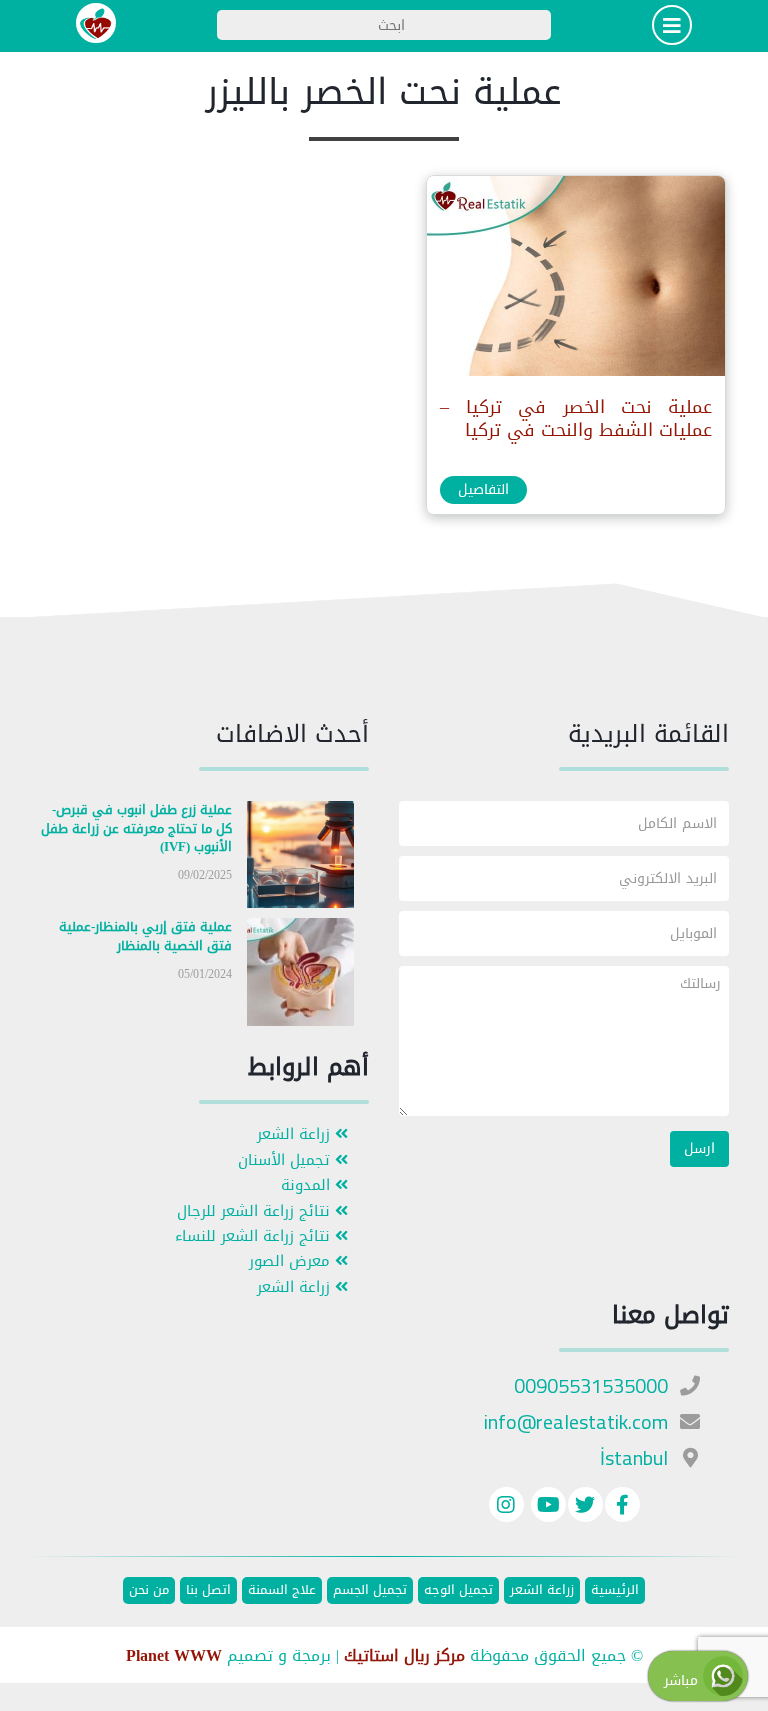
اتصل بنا (208, 1590)
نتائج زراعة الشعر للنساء (255, 1236)
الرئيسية (615, 1590)
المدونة (308, 1185)
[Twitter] (585, 1507)
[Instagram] (506, 1507)
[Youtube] (546, 1507)
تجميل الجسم (370, 1590)
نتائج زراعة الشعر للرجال (256, 1211)
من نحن (149, 1590)
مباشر (683, 1680)
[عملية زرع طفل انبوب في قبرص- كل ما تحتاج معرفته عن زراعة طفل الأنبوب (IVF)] (301, 858)
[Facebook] (622, 1507)
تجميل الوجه (458, 1590)
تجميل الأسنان (286, 1160)
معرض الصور (292, 1261)
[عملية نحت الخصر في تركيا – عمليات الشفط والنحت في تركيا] (575, 280)
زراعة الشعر (296, 1134)
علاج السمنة (282, 1590)
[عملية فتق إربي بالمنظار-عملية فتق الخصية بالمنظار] (301, 976)
